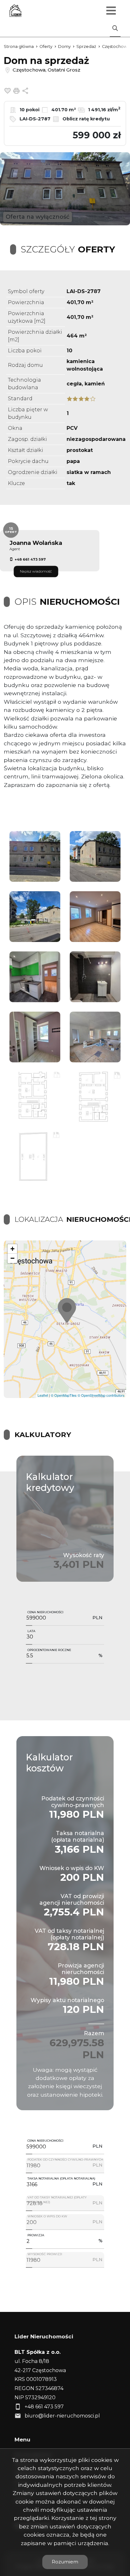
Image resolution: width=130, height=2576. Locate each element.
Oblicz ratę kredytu (86, 119)
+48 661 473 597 (30, 559)
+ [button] (12, 1249)
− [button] (12, 1258)
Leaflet (43, 1395)
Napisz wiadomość (36, 571)
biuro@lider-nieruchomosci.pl (62, 2416)
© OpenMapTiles (64, 1395)
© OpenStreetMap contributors (101, 1395)
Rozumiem (65, 2562)
